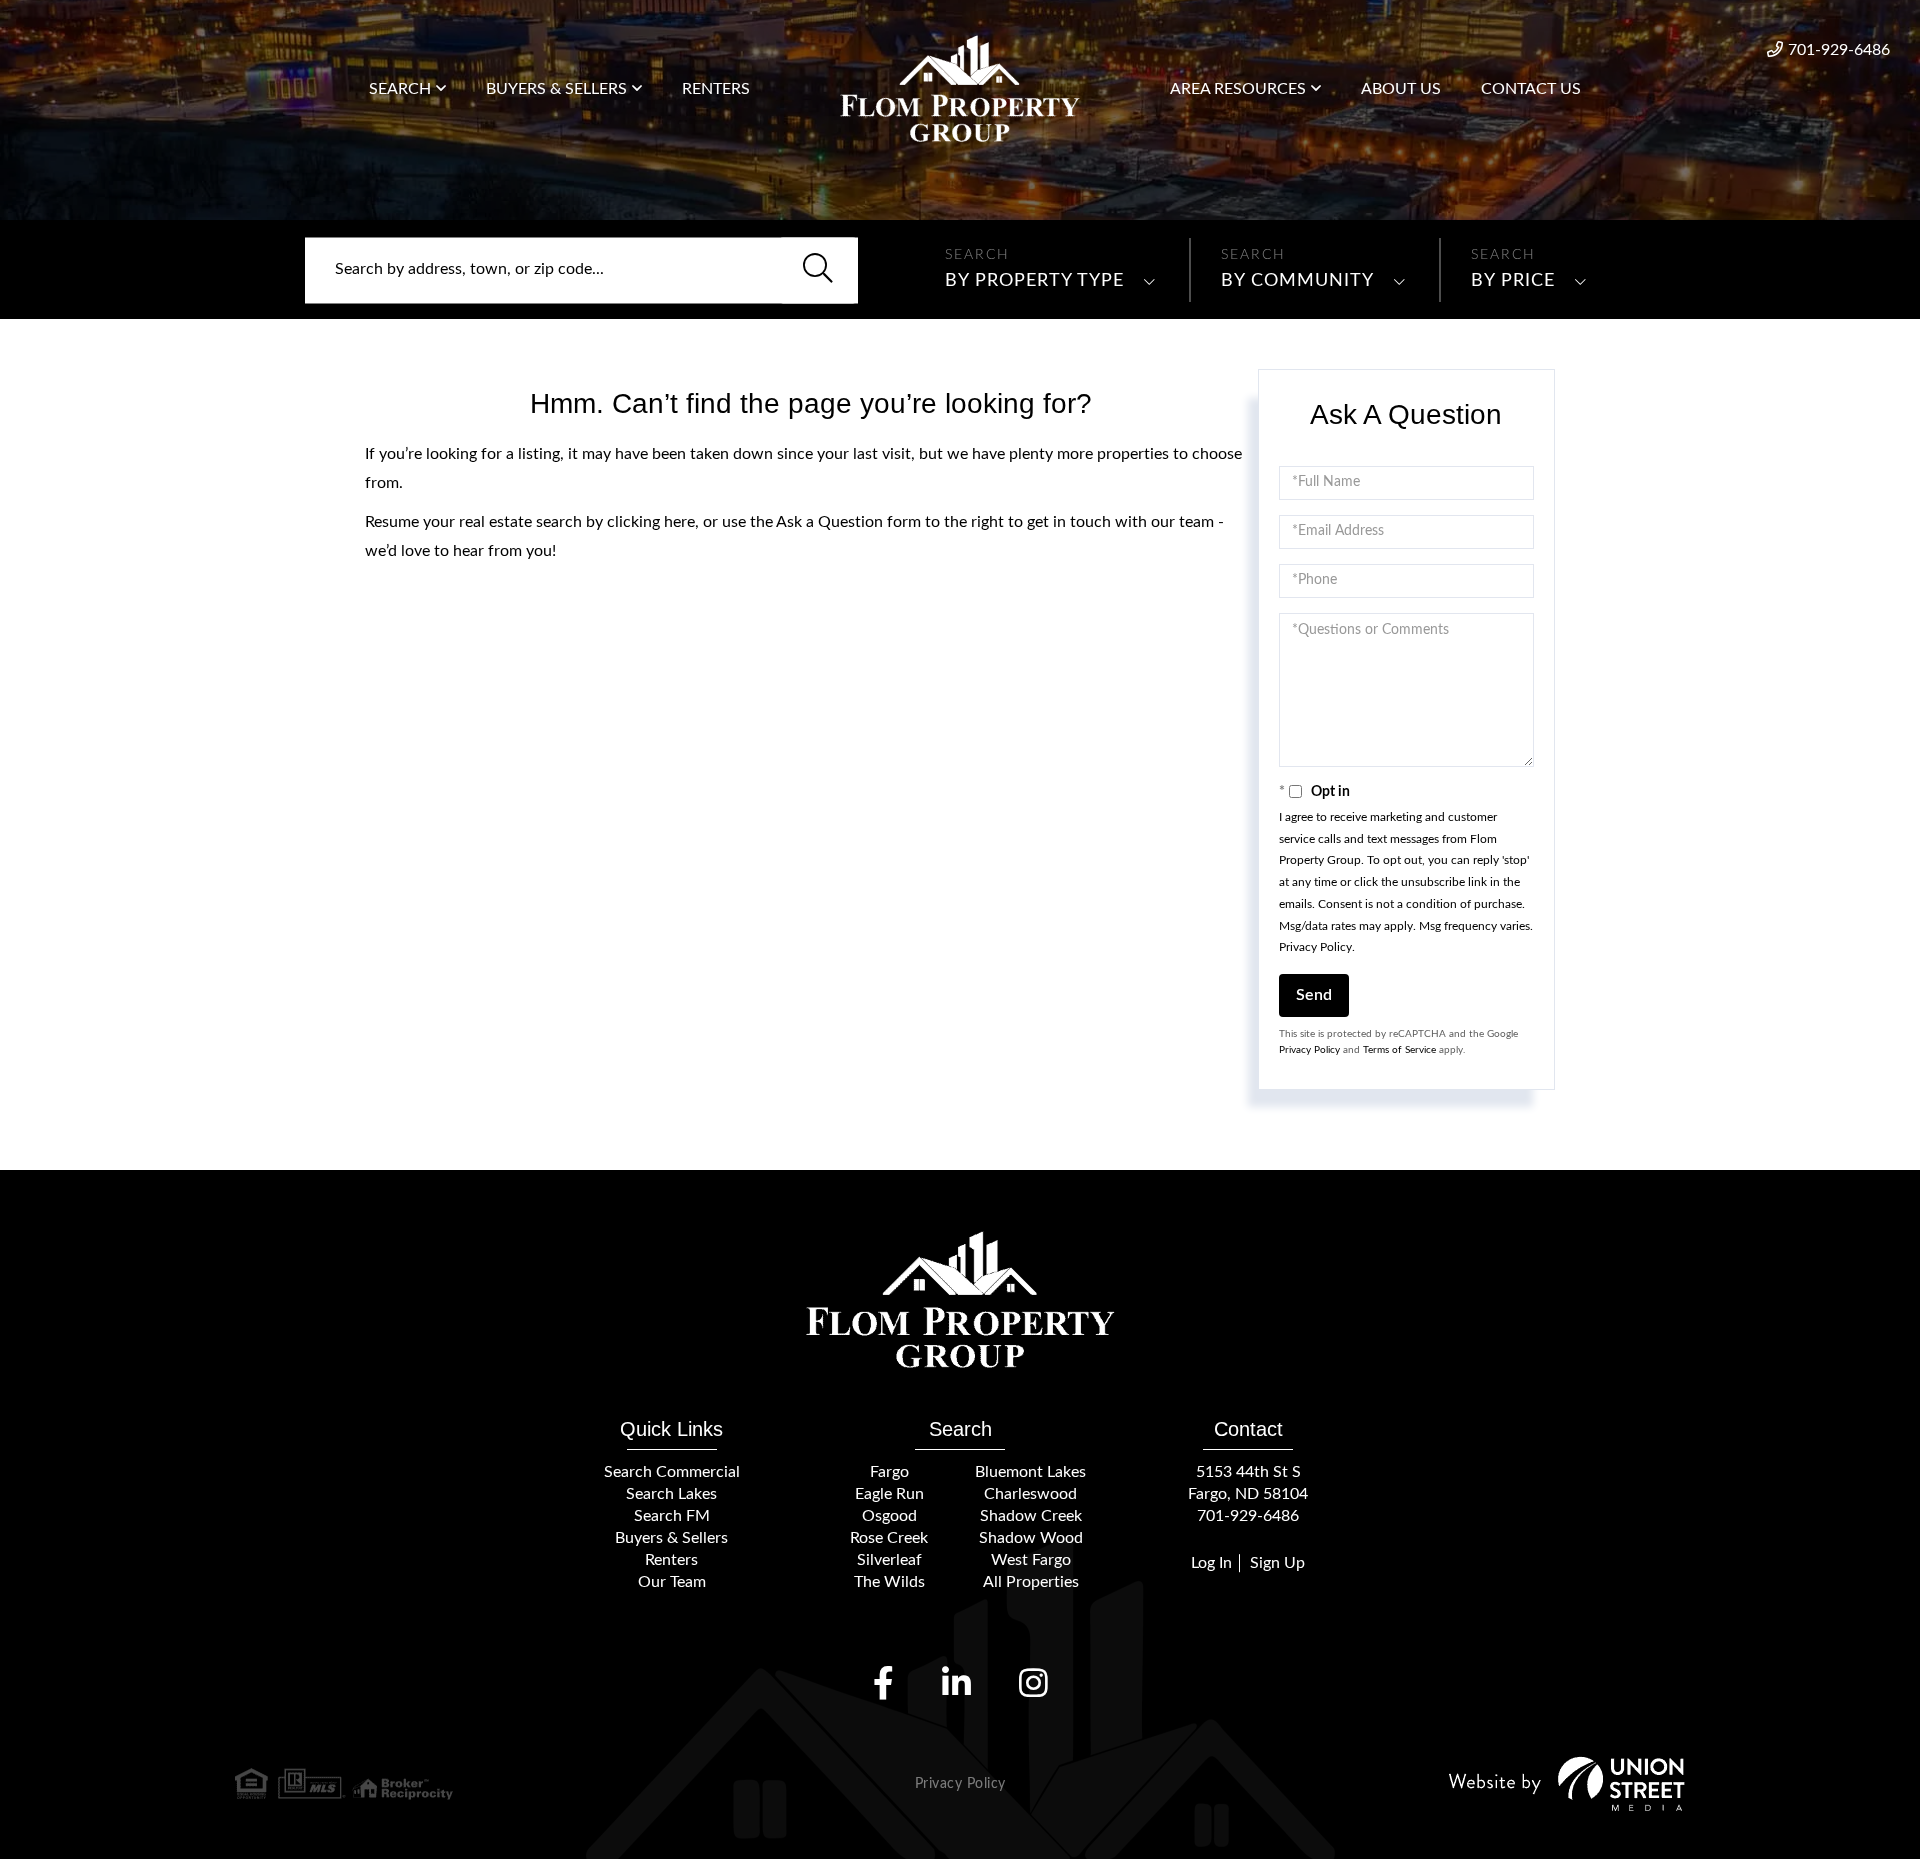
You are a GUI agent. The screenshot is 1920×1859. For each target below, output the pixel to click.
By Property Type (1034, 281)
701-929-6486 (1839, 50)
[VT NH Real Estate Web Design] (1567, 1783)
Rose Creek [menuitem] (889, 1538)
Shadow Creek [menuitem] (1031, 1516)
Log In (1211, 1563)
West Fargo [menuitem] (1031, 1560)
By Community (1297, 281)
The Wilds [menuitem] (889, 1582)
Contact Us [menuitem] (1531, 89)
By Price (1513, 281)
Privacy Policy (1315, 947)
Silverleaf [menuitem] (889, 1560)
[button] (818, 270)
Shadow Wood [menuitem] (1031, 1538)
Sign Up (1277, 1563)
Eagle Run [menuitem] (889, 1494)
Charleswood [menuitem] (1030, 1494)
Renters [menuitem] (716, 89)
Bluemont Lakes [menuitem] (1030, 1472)
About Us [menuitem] (1401, 89)
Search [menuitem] (400, 89)
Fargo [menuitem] (889, 1472)
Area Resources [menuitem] (1238, 89)
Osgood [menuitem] (889, 1516)
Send (1314, 995)
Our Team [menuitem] (672, 1582)
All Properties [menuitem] (1031, 1582)
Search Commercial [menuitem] (672, 1472)
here (679, 522)
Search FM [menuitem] (672, 1516)
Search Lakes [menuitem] (671, 1494)
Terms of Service (1399, 1050)
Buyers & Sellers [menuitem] (556, 89)
